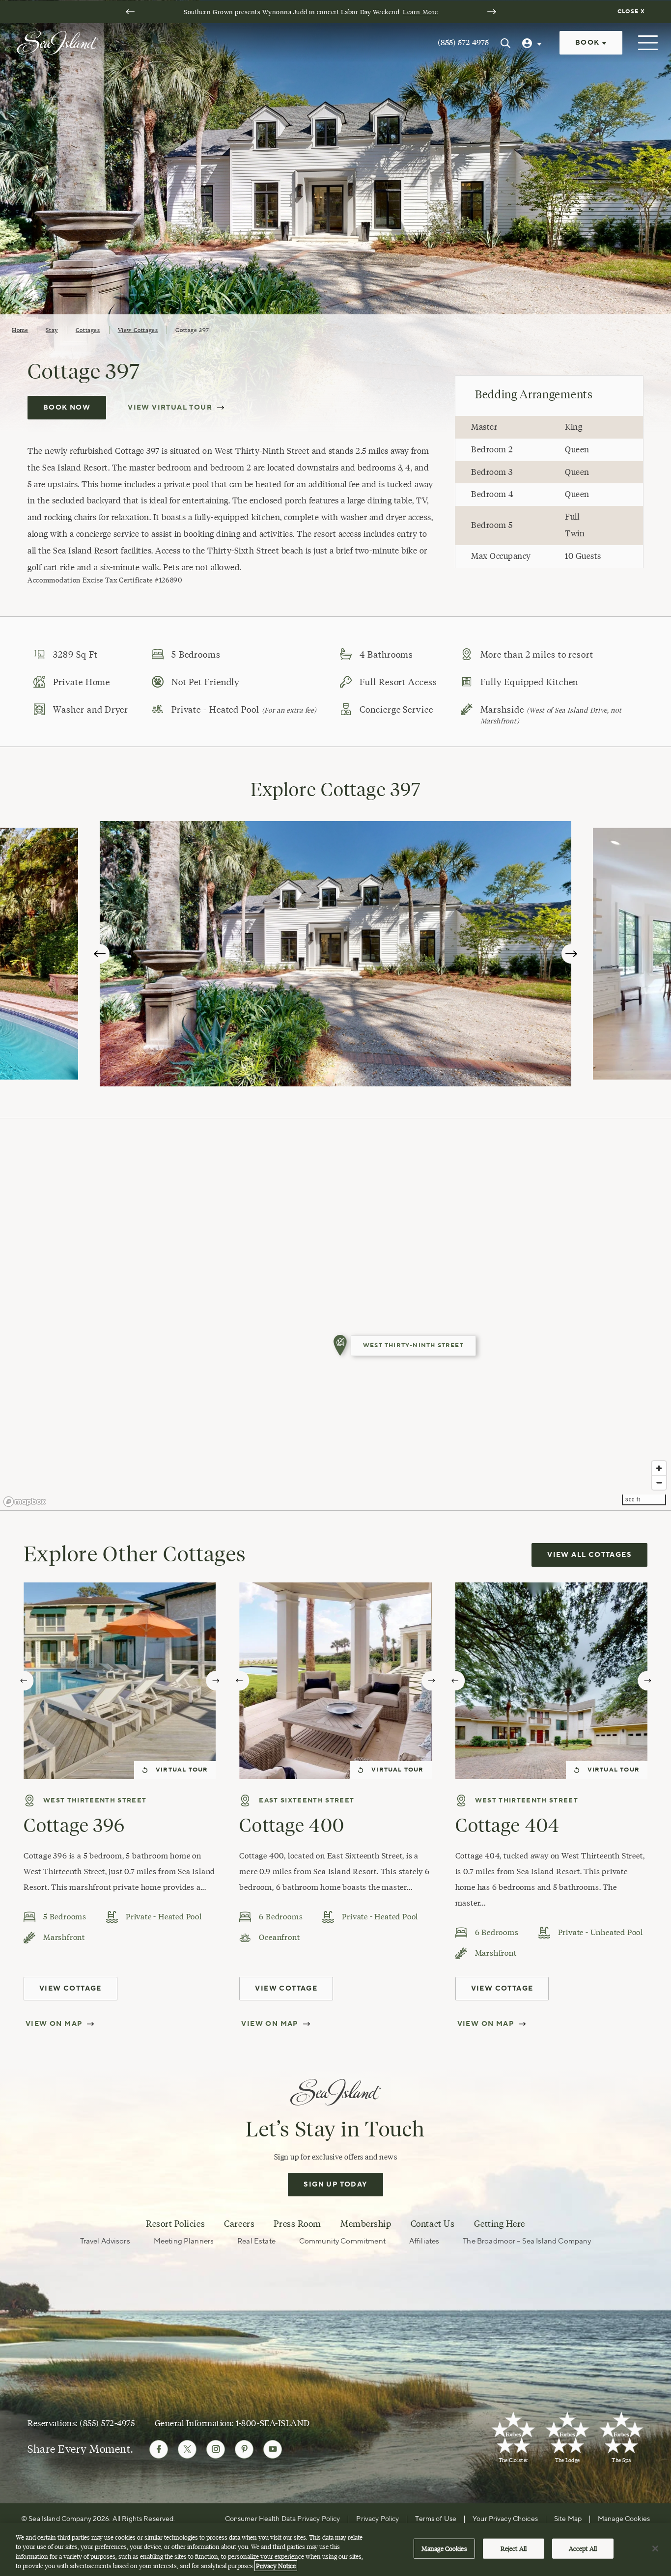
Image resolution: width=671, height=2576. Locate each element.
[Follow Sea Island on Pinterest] (244, 2449)
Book (588, 43)
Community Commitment (342, 2241)
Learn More (420, 12)
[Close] (655, 2548)
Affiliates (424, 2241)
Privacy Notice (276, 2566)
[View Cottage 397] (340, 1346)
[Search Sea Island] (505, 43)
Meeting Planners (184, 2241)
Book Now (67, 408)
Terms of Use (436, 2519)
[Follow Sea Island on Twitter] (187, 2449)
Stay (52, 330)
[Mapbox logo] (25, 1502)
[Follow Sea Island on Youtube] (273, 2449)
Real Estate (256, 2241)
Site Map (568, 2519)
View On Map (54, 2024)
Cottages (88, 330)
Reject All (514, 2548)
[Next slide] (492, 12)
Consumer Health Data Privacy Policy (283, 2519)
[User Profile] (533, 43)
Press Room (297, 2224)
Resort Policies (175, 2224)
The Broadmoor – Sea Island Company (527, 2241)
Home (20, 330)
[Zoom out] (659, 1482)
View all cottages (589, 1555)
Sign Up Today (335, 2185)
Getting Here (500, 2224)
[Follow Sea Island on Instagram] (216, 2449)
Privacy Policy (377, 2519)
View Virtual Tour (170, 408)
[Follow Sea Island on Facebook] (159, 2449)
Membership (366, 2224)
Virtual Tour (182, 1770)
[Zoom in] (659, 1468)
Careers (239, 2224)
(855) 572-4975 (463, 42)
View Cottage (70, 1989)
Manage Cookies (444, 2548)
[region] (335, 1314)
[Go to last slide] (130, 12)
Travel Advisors (105, 2241)
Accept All (583, 2548)
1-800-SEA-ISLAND (273, 2423)
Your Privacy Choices (505, 2519)
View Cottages (138, 330)
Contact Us (433, 2224)
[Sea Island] (57, 42)
